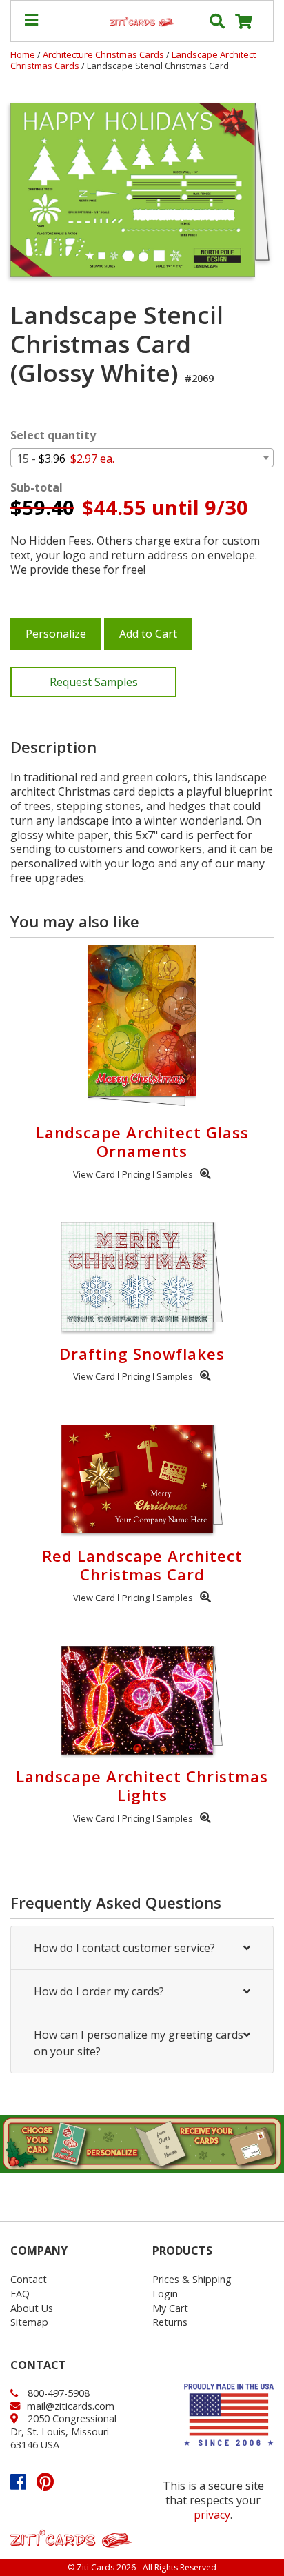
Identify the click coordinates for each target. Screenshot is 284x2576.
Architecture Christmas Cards (104, 54)
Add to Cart (148, 634)
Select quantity (53, 435)
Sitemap (29, 2322)
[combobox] (142, 458)
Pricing (136, 1174)
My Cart (170, 2308)
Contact (29, 2279)
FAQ (20, 2294)
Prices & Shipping (192, 2279)
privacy (212, 2515)
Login (165, 2294)
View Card (94, 1174)
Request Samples (94, 682)
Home (23, 54)
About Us (32, 2308)
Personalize (56, 634)
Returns (170, 2322)
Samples (175, 1174)
